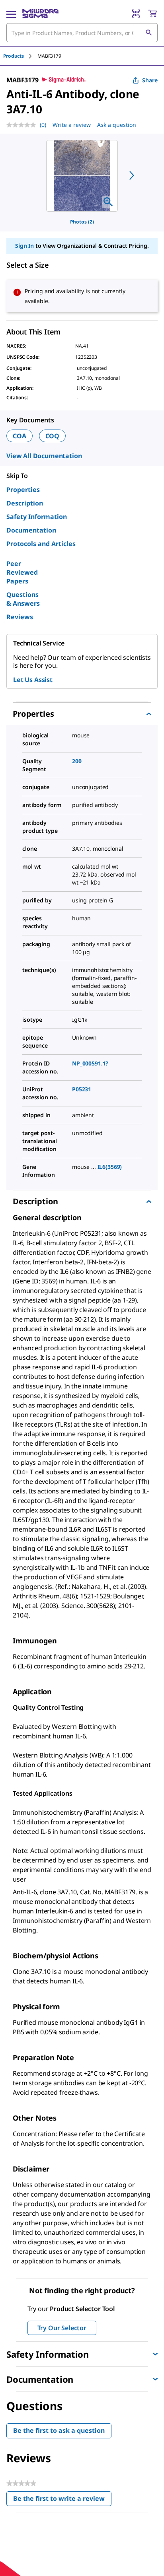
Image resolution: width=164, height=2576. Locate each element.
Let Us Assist (33, 680)
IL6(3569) (110, 1167)
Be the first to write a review (62, 2500)
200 (77, 761)
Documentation (31, 530)
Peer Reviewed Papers (22, 572)
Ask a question (117, 125)
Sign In (24, 246)
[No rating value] (23, 125)
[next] (132, 175)
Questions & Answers (23, 599)
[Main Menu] (11, 14)
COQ (53, 436)
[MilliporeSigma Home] (40, 14)
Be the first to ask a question (59, 2430)
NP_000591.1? (90, 1063)
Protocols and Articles (41, 544)
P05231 (82, 1089)
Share (150, 80)
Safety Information (37, 517)
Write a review (72, 125)
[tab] (20, 56)
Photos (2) (82, 222)
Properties (23, 490)
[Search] (148, 33)
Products (14, 56)
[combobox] (82, 33)
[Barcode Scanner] (136, 14)
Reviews (20, 617)
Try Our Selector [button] (62, 2328)
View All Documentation (44, 456)
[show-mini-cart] (152, 14)
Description (25, 503)
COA (20, 436)
